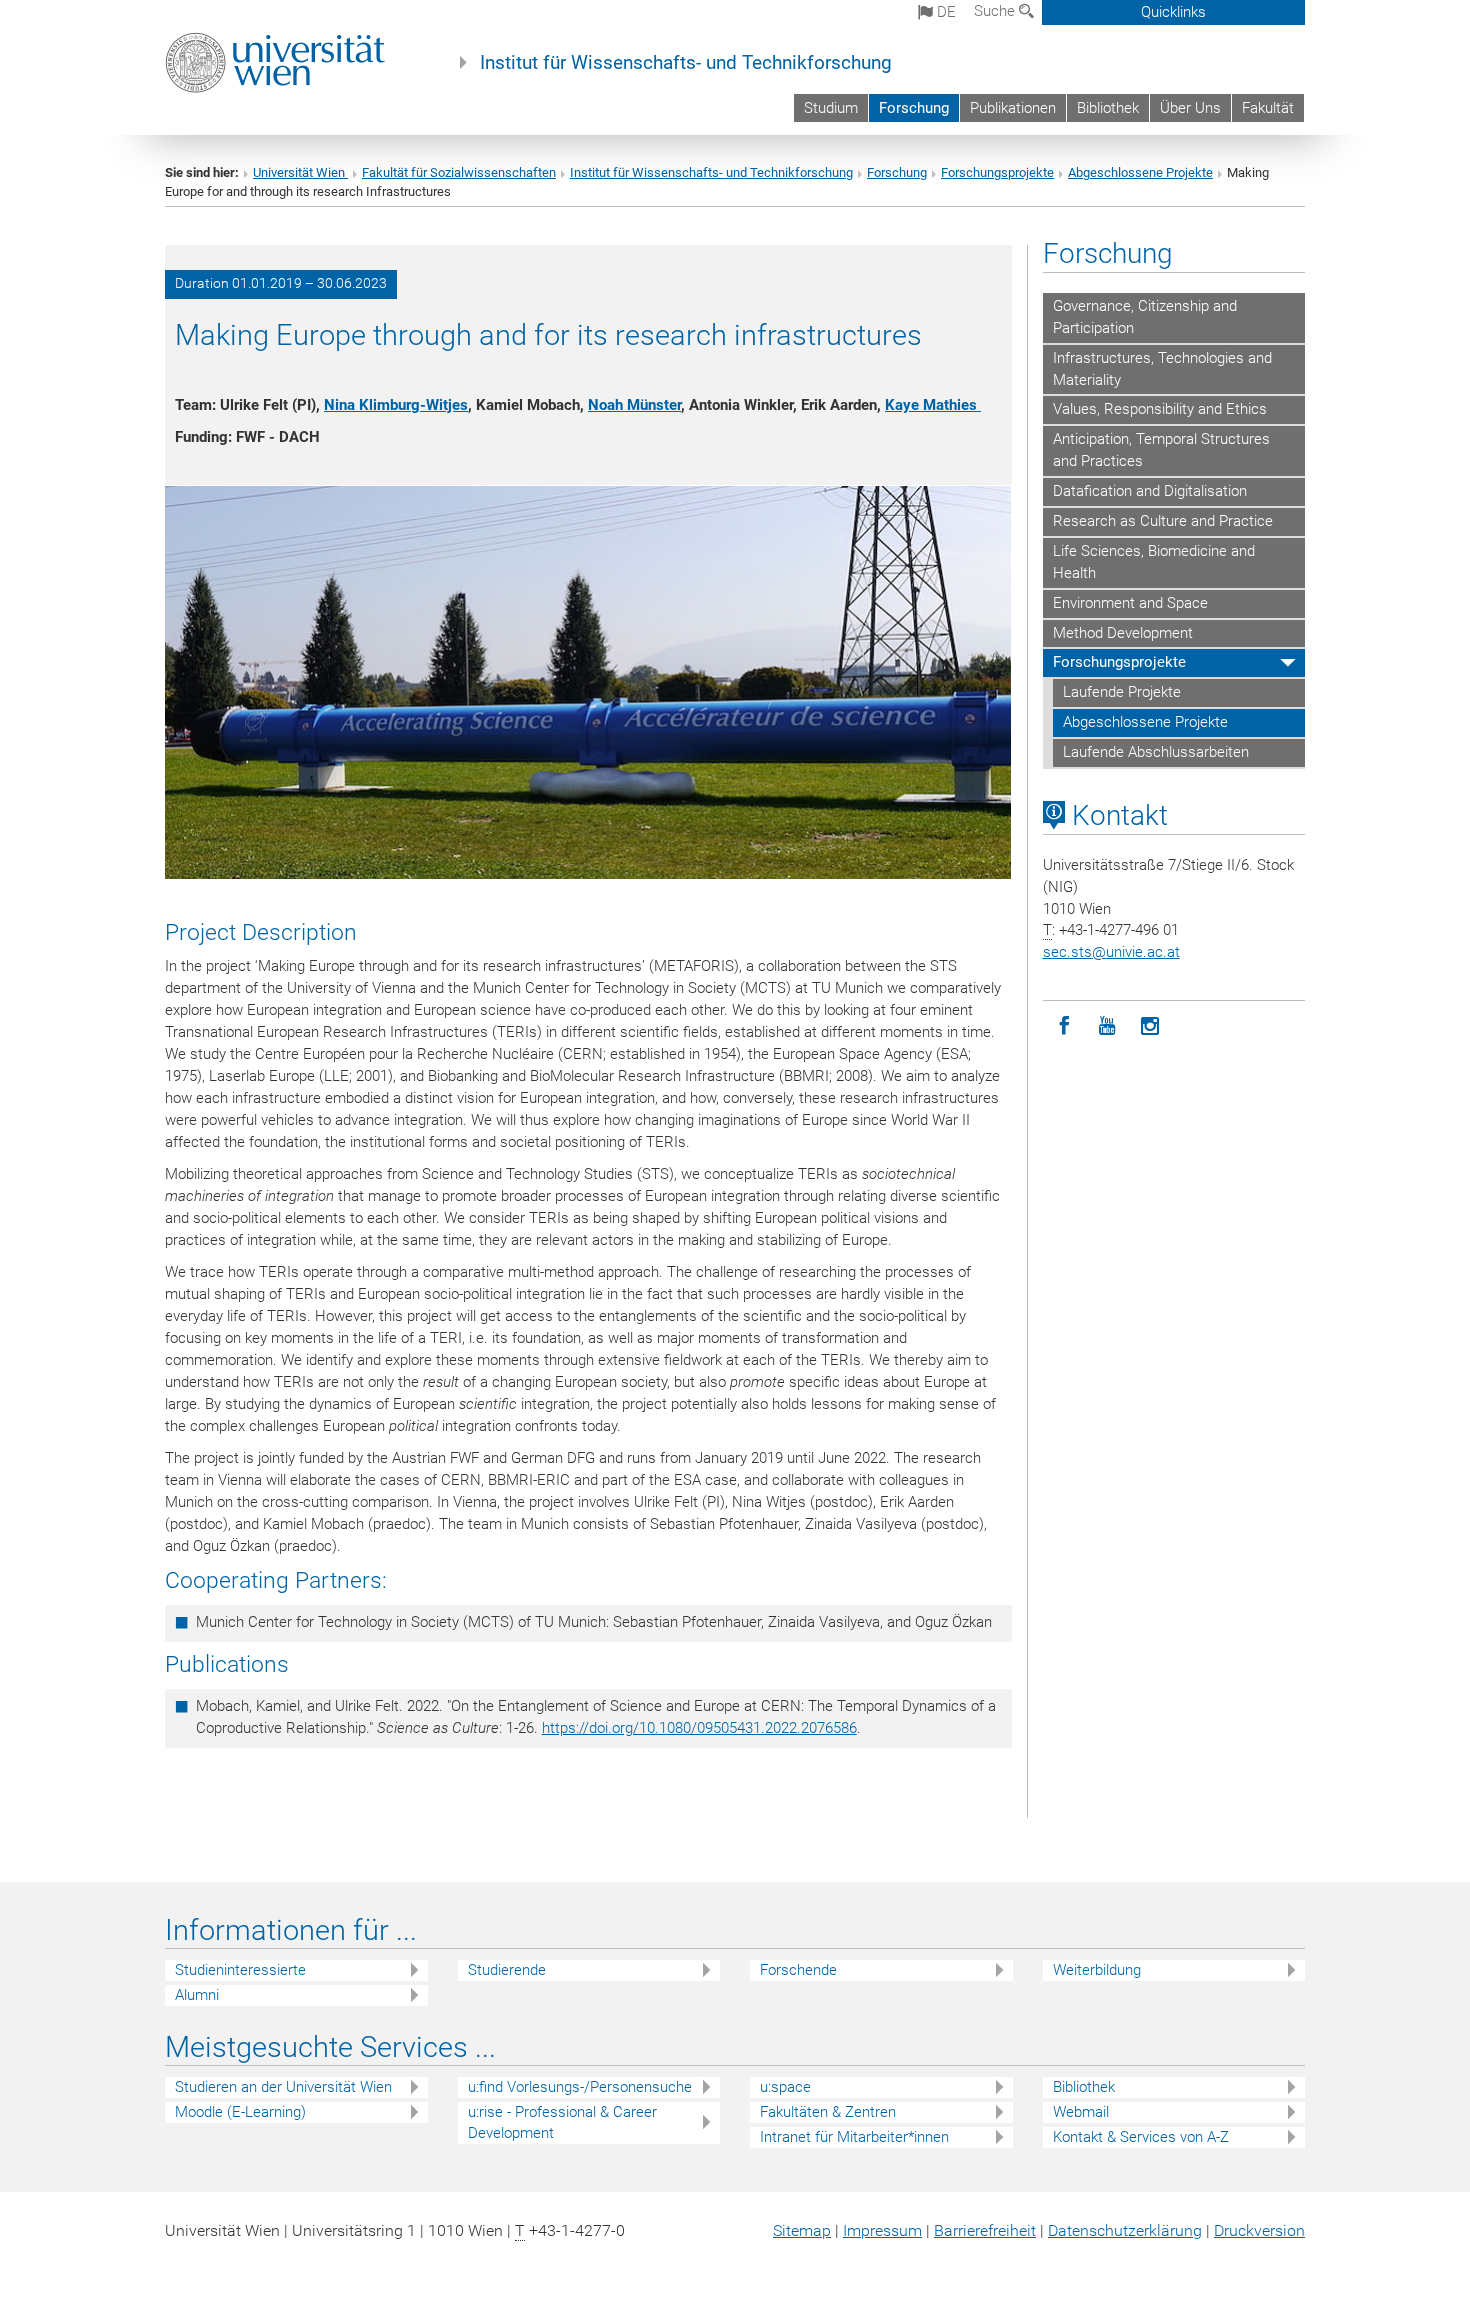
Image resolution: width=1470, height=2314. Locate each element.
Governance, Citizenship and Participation (1145, 317)
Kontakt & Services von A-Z (1141, 2137)
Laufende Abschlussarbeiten (1156, 752)
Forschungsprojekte (997, 172)
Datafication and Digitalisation (1150, 491)
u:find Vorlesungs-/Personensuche (580, 2087)
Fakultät (1268, 108)
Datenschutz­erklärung (1125, 2230)
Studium (831, 108)
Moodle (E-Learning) (240, 2112)
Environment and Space (1130, 603)
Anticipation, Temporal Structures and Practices (1161, 450)
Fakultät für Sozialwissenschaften (459, 172)
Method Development (1123, 633)
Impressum (882, 2230)
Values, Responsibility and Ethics (1160, 409)
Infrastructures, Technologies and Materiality (1162, 369)
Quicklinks (1173, 12)
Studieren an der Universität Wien (283, 2087)
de (944, 12)
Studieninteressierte (240, 1970)
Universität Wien (300, 172)
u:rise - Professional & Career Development (562, 2122)
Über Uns (1190, 108)
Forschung (914, 108)
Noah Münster (634, 405)
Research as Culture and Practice (1163, 521)
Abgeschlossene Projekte (1140, 172)
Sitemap (802, 2230)
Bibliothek (1108, 108)
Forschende (798, 1970)
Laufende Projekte (1122, 692)
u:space (785, 2087)
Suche (996, 11)
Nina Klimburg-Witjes (396, 405)
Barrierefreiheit (985, 2230)
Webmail (1081, 2112)
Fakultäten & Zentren (828, 2112)
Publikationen (1013, 108)
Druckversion (1259, 2230)
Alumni (197, 1995)
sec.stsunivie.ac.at (1111, 952)
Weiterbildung (1097, 1970)
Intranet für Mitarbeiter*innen (854, 2137)
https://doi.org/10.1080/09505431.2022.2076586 (699, 1728)
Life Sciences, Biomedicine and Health (1154, 562)
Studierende (507, 1970)
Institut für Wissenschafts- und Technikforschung (686, 63)
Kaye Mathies (933, 405)
